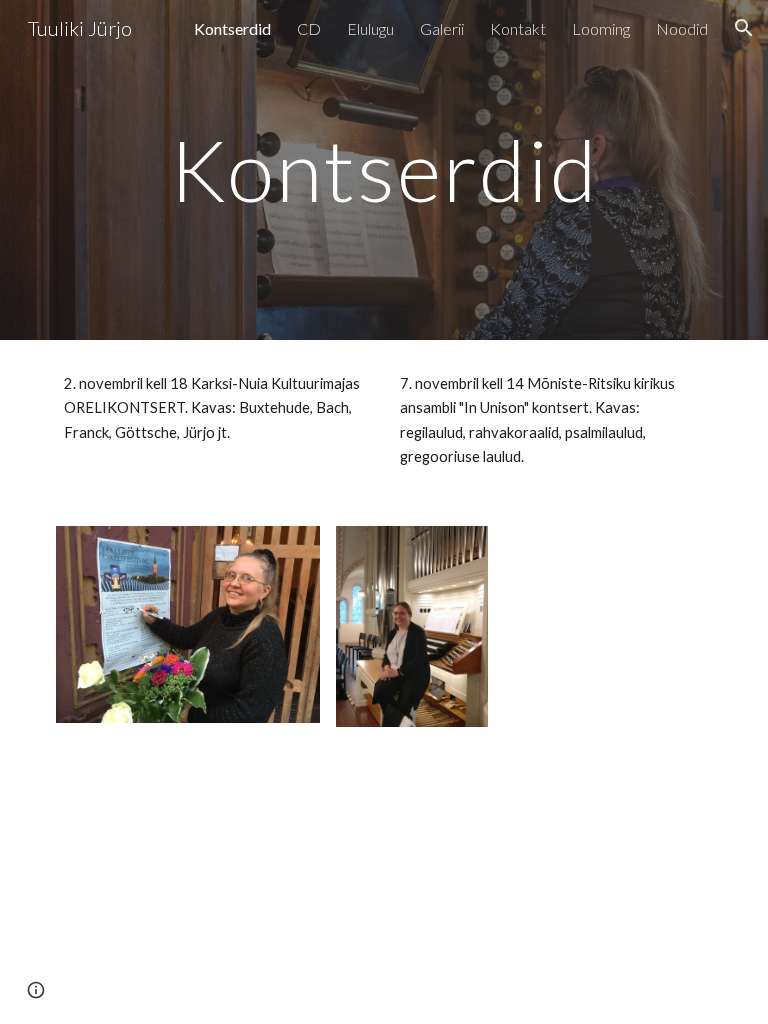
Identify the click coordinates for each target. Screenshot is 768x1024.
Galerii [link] (442, 28)
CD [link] (309, 28)
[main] (383, 169)
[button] (744, 28)
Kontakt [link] (518, 28)
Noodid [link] (682, 28)
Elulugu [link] (370, 28)
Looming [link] (601, 28)
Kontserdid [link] (232, 28)
